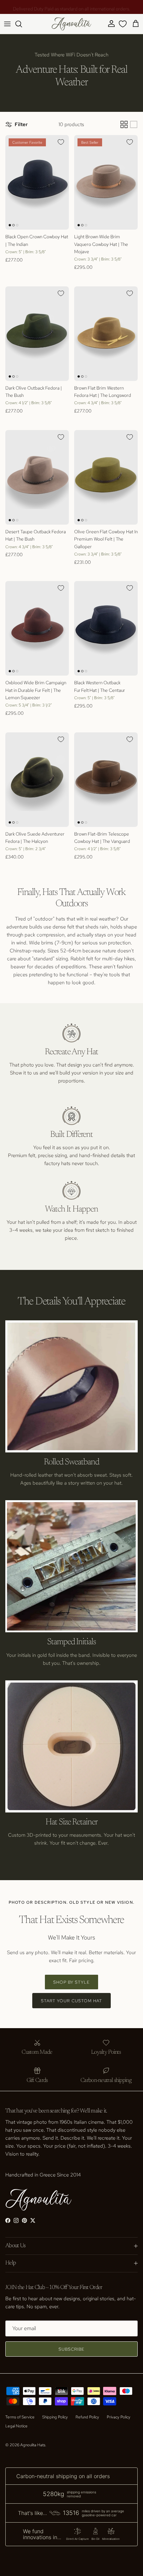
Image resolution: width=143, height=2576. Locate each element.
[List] (134, 124)
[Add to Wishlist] (61, 142)
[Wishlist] (123, 24)
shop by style (72, 1982)
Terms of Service (20, 2417)
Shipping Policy (55, 2417)
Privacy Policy (119, 2417)
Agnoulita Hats (33, 2445)
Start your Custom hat (71, 2001)
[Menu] (7, 24)
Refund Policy (87, 2417)
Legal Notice (16, 2426)
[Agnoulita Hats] (71, 24)
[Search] (22, 24)
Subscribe (71, 2349)
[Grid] (124, 124)
